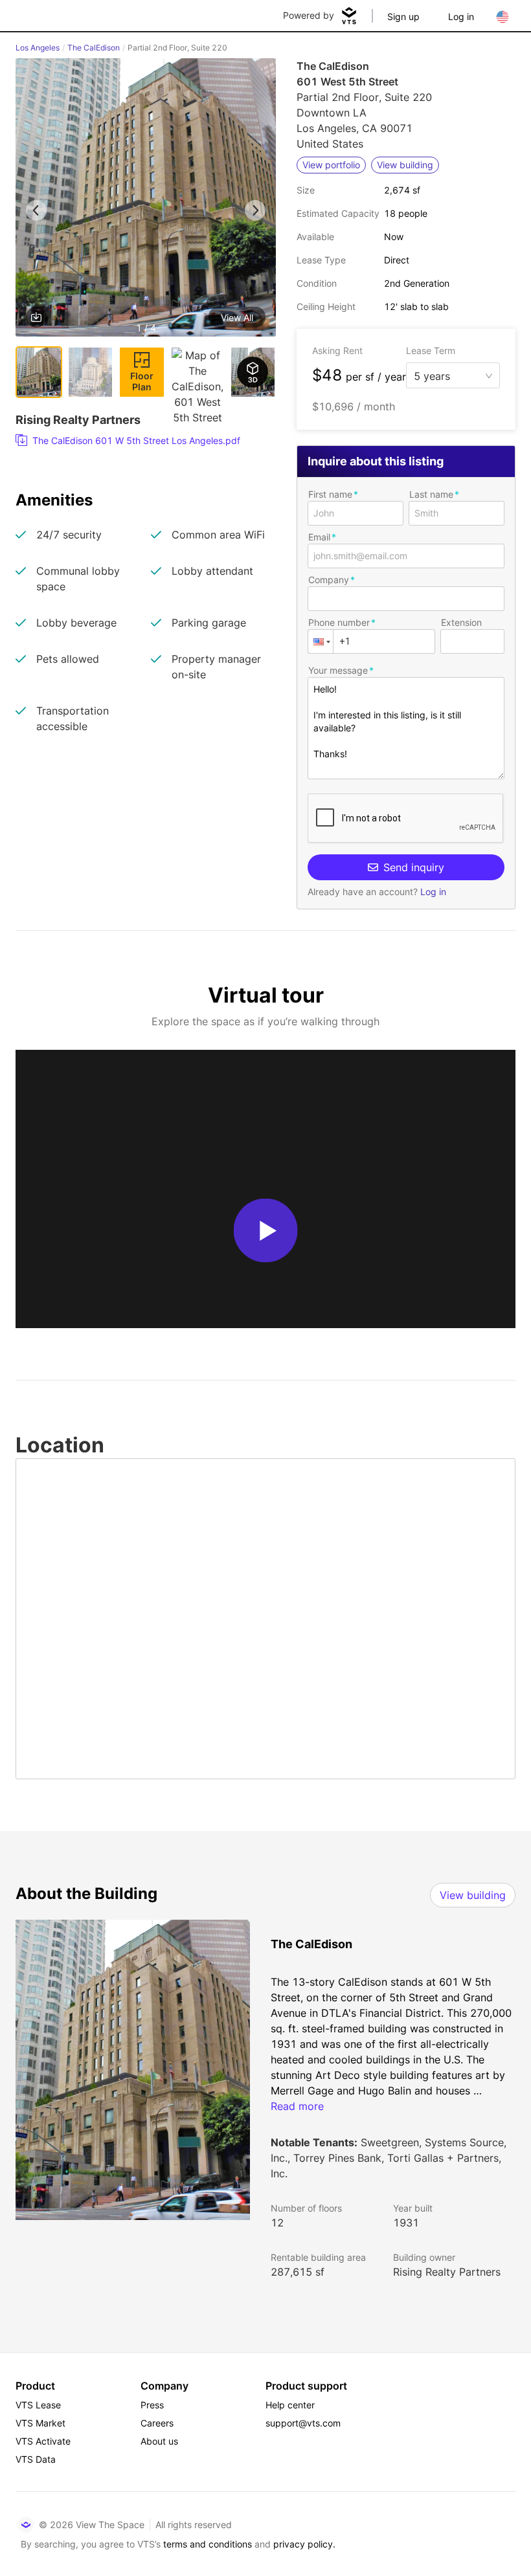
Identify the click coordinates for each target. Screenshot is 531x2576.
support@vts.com (303, 2423)
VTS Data (36, 2459)
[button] (146, 200)
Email (319, 537)
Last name (431, 494)
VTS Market (40, 2423)
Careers (157, 2423)
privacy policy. (304, 2544)
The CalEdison (94, 48)
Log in (461, 17)
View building (473, 1895)
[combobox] (448, 375)
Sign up (403, 17)
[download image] (36, 317)
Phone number (339, 622)
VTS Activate (43, 2441)
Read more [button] (297, 2106)
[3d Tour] (253, 372)
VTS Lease (38, 2405)
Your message (338, 670)
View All (237, 317)
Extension (461, 622)
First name (330, 494)
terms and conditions (208, 2544)
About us (159, 2441)
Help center (290, 2405)
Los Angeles (38, 48)
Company (329, 580)
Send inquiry (414, 867)
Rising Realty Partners (447, 2272)
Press (152, 2405)
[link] (141, 441)
